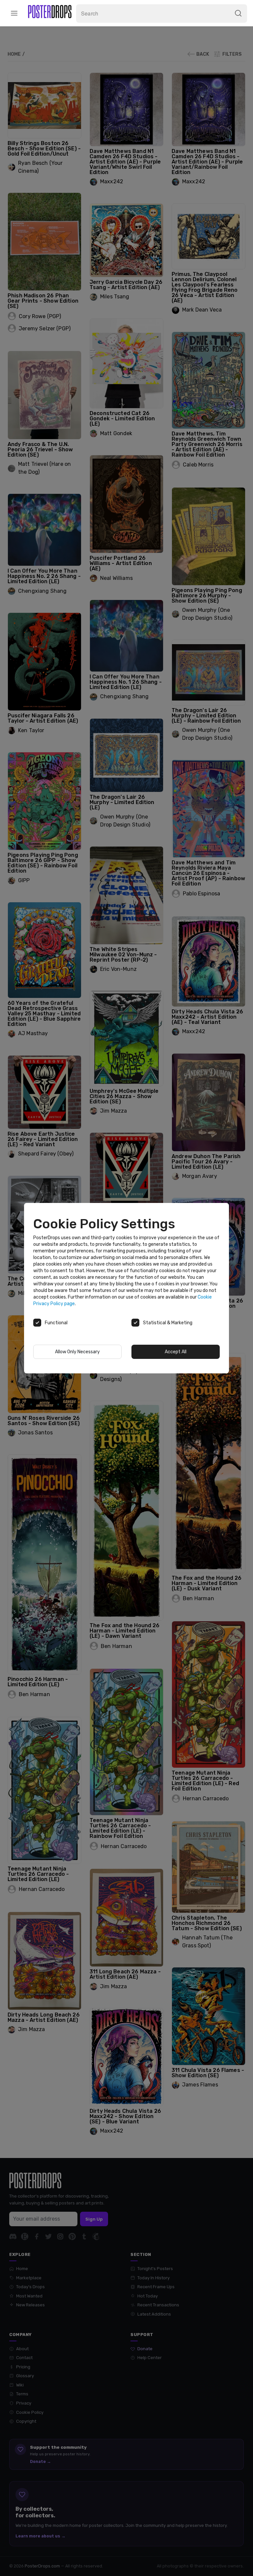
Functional (56, 1323)
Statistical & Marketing (168, 1323)
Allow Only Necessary (77, 1352)
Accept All (176, 1352)
